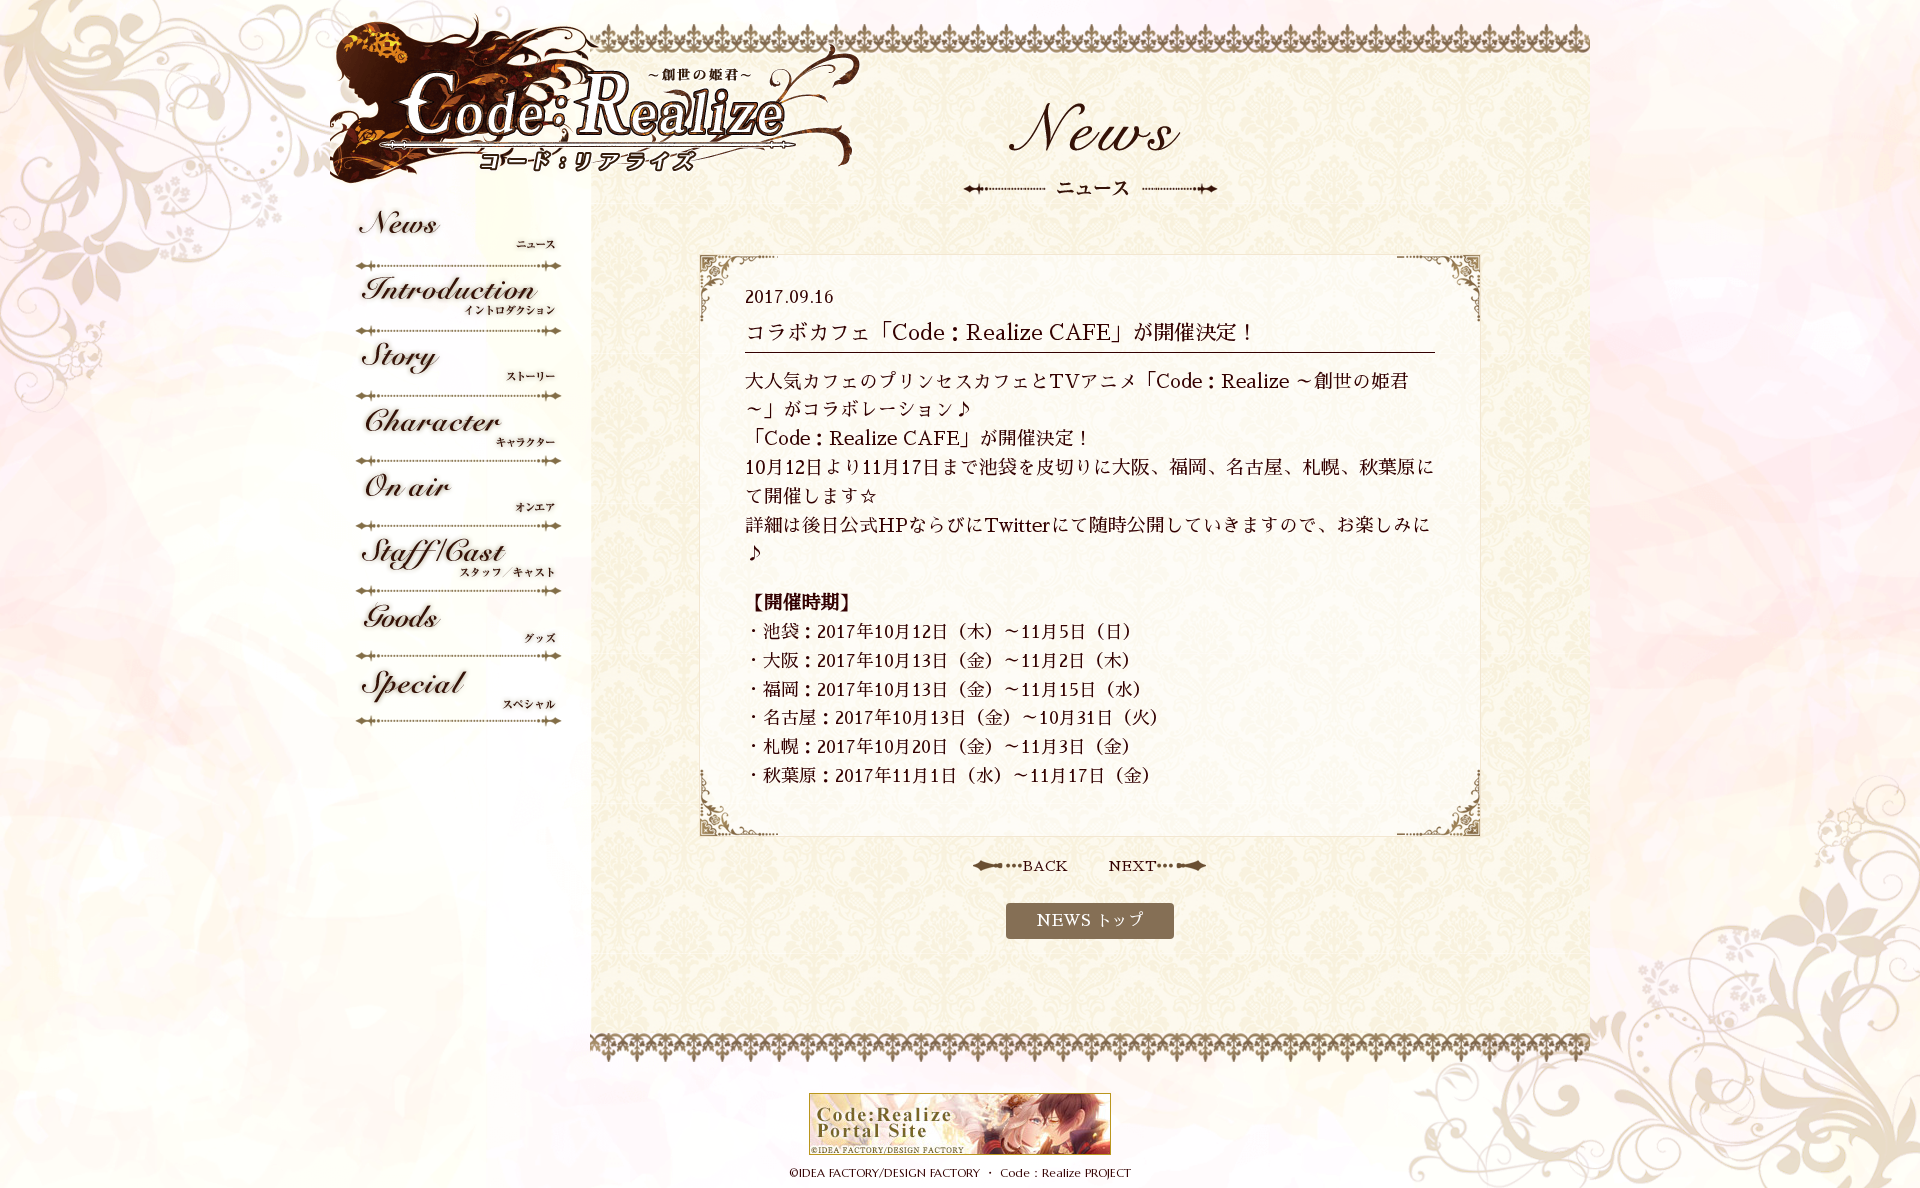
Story (460, 369)
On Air (460, 499)
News (460, 239)
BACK (1045, 866)
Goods (460, 629)
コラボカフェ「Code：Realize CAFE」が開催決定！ (1001, 333)
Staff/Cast (460, 564)
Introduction (460, 304)
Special (460, 694)
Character (460, 434)
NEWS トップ (1090, 921)
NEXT (1132, 866)
